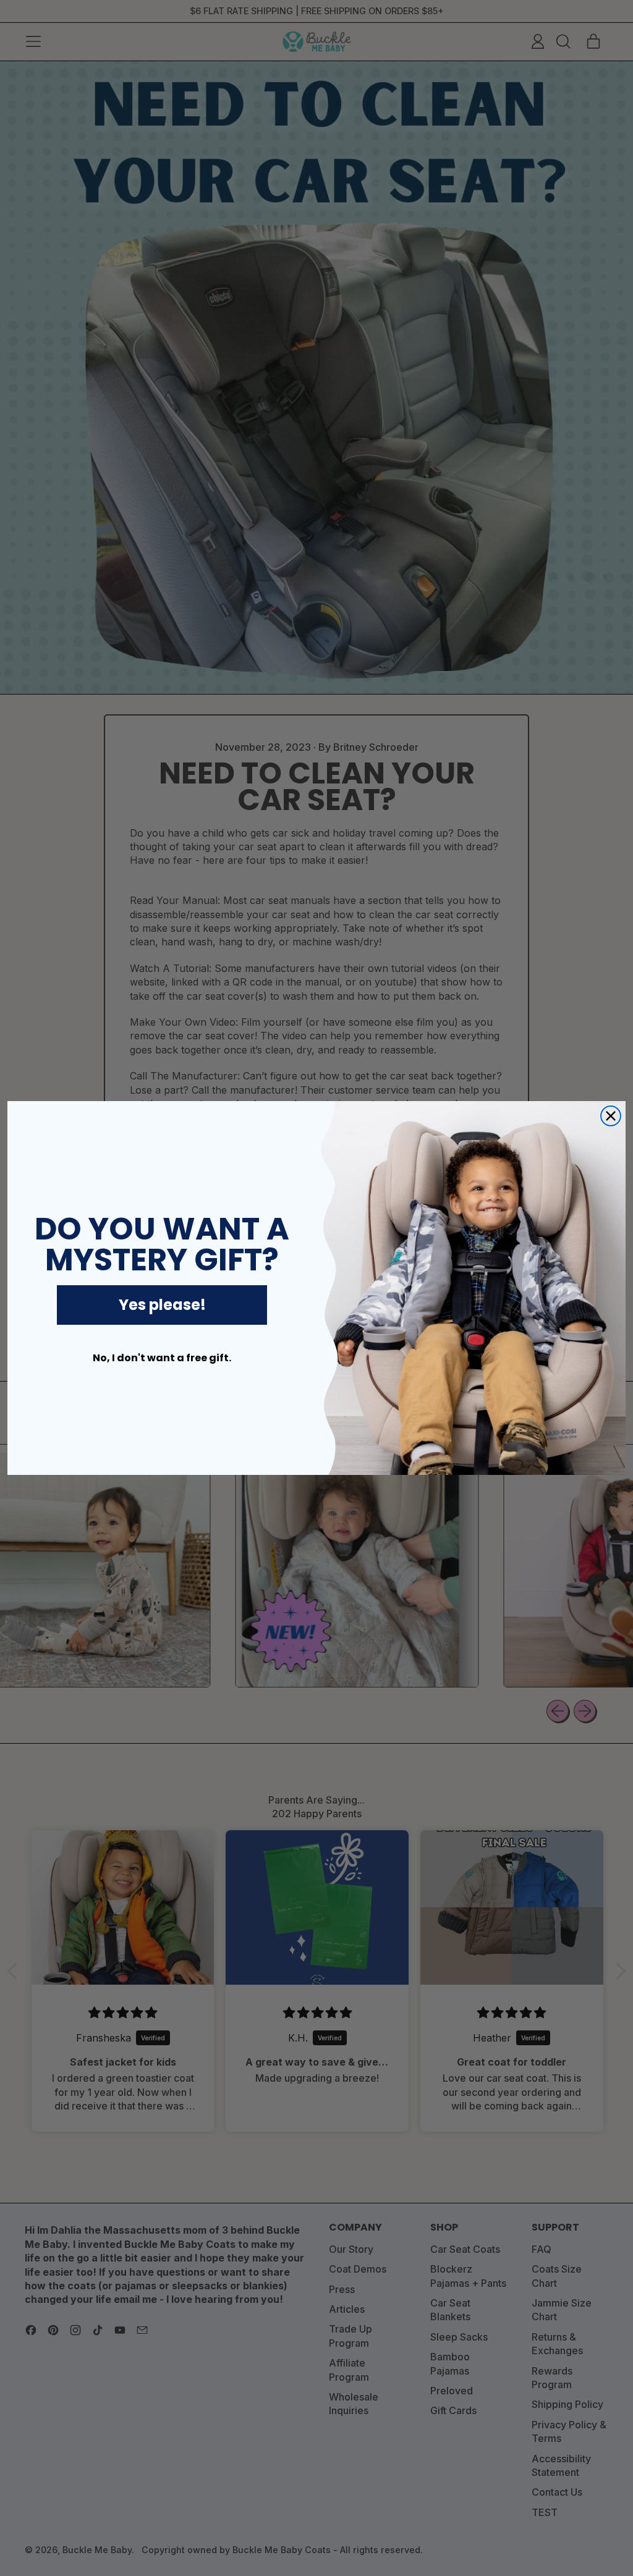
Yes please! (162, 1305)
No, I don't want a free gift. (162, 1358)
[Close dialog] (611, 1116)
